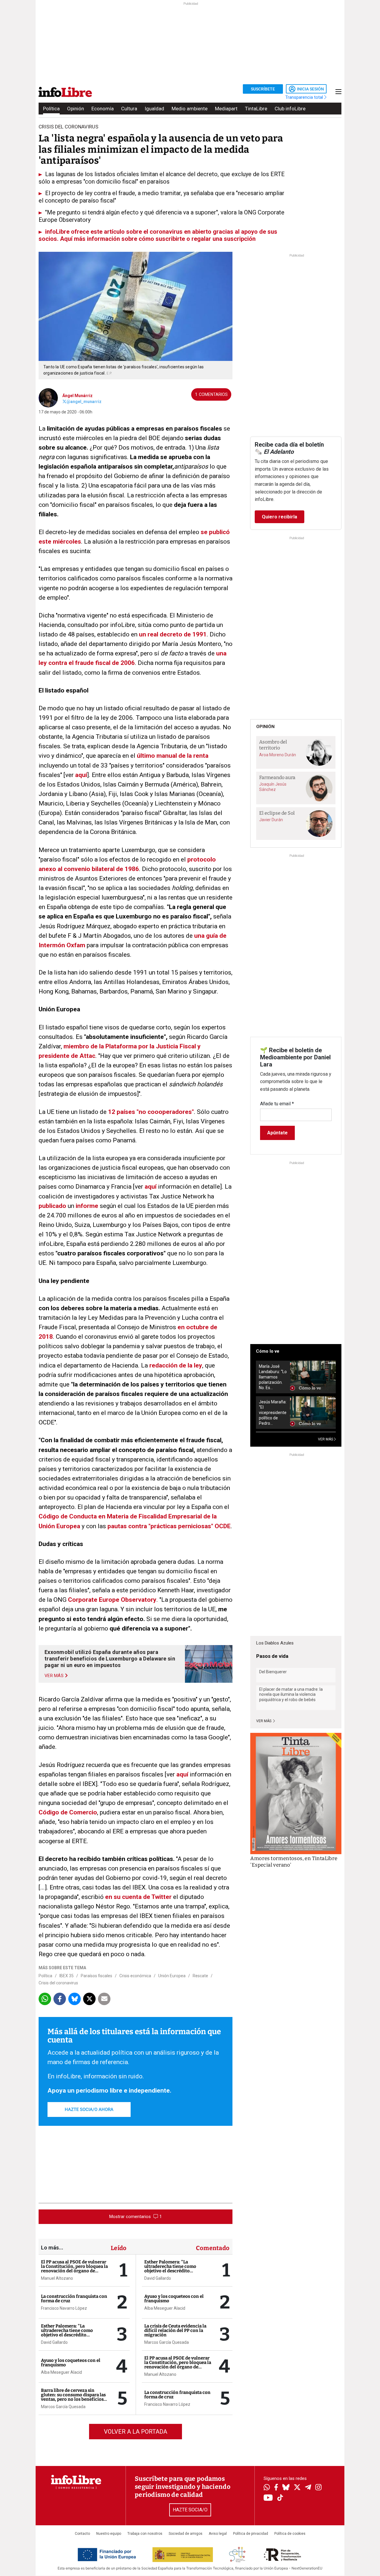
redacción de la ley (176, 1365)
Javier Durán (271, 820)
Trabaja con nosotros (145, 2534)
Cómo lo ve (268, 1351)
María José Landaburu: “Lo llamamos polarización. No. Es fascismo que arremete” (273, 1377)
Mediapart (226, 109)
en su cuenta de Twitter (138, 1897)
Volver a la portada (136, 2432)
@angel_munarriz (84, 402)
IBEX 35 (66, 1976)
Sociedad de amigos (186, 2534)
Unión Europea (172, 1976)
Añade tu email (277, 1104)
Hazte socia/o (190, 2510)
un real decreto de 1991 (173, 634)
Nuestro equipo (109, 2534)
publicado (52, 1206)
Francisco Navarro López (64, 2308)
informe (87, 1206)
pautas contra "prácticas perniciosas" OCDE (169, 1526)
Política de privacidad (251, 2534)
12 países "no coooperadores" (151, 1112)
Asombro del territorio (273, 745)
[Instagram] (318, 2488)
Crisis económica (135, 1976)
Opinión (76, 109)
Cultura (129, 109)
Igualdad (154, 109)
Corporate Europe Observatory (112, 1600)
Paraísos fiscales (96, 1976)
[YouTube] (268, 2498)
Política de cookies (290, 2534)
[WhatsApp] (267, 2488)
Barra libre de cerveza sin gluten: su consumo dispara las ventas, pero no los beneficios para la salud (73, 2397)
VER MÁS (326, 1439)
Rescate (200, 1976)
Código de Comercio (68, 1812)
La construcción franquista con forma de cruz (74, 2299)
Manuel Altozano (57, 2278)
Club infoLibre (290, 109)
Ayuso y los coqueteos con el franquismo (71, 2363)
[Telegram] (308, 2488)
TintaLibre (256, 109)
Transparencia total (305, 97)
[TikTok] (280, 2498)
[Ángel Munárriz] (48, 397)
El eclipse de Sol (277, 813)
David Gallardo (54, 2342)
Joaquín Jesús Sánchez (273, 787)
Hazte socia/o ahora (89, 2109)
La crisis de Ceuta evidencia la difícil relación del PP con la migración (175, 2330)
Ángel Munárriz (77, 396)
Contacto (82, 2534)
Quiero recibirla (280, 517)
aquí (81, 775)
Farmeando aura (277, 777)
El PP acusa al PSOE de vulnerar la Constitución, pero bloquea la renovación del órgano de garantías (74, 2269)
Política (51, 109)
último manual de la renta (173, 756)
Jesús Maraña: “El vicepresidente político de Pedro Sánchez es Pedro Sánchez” (273, 1413)
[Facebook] (276, 2488)
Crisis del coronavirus (58, 1983)
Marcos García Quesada (63, 2407)
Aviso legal (218, 2534)
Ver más (264, 1721)
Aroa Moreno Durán (278, 755)
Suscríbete (263, 89)
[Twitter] (297, 2488)
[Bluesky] (286, 2488)
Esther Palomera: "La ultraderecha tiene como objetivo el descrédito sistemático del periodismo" (71, 2333)
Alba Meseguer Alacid (61, 2372)
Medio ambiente (190, 109)
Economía (103, 109)
